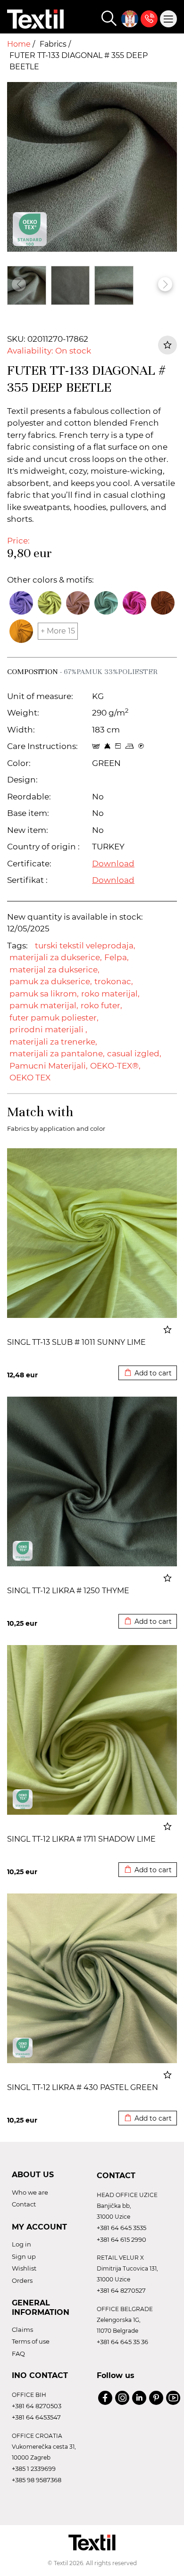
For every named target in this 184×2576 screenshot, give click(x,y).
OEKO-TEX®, (115, 1066)
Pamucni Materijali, (49, 1066)
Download (113, 864)
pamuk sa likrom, (44, 994)
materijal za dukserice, (54, 970)
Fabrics (54, 44)
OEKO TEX (30, 1078)
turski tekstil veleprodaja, (85, 946)
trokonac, (114, 981)
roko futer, (101, 1005)
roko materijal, (110, 994)
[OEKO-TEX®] (23, 1551)
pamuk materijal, (44, 1005)
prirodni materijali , (48, 1029)
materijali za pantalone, (57, 1053)
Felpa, (117, 957)
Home (20, 44)
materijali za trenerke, (53, 1042)
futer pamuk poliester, (54, 1018)
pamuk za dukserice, (51, 981)
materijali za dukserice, (56, 957)
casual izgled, (134, 1053)
